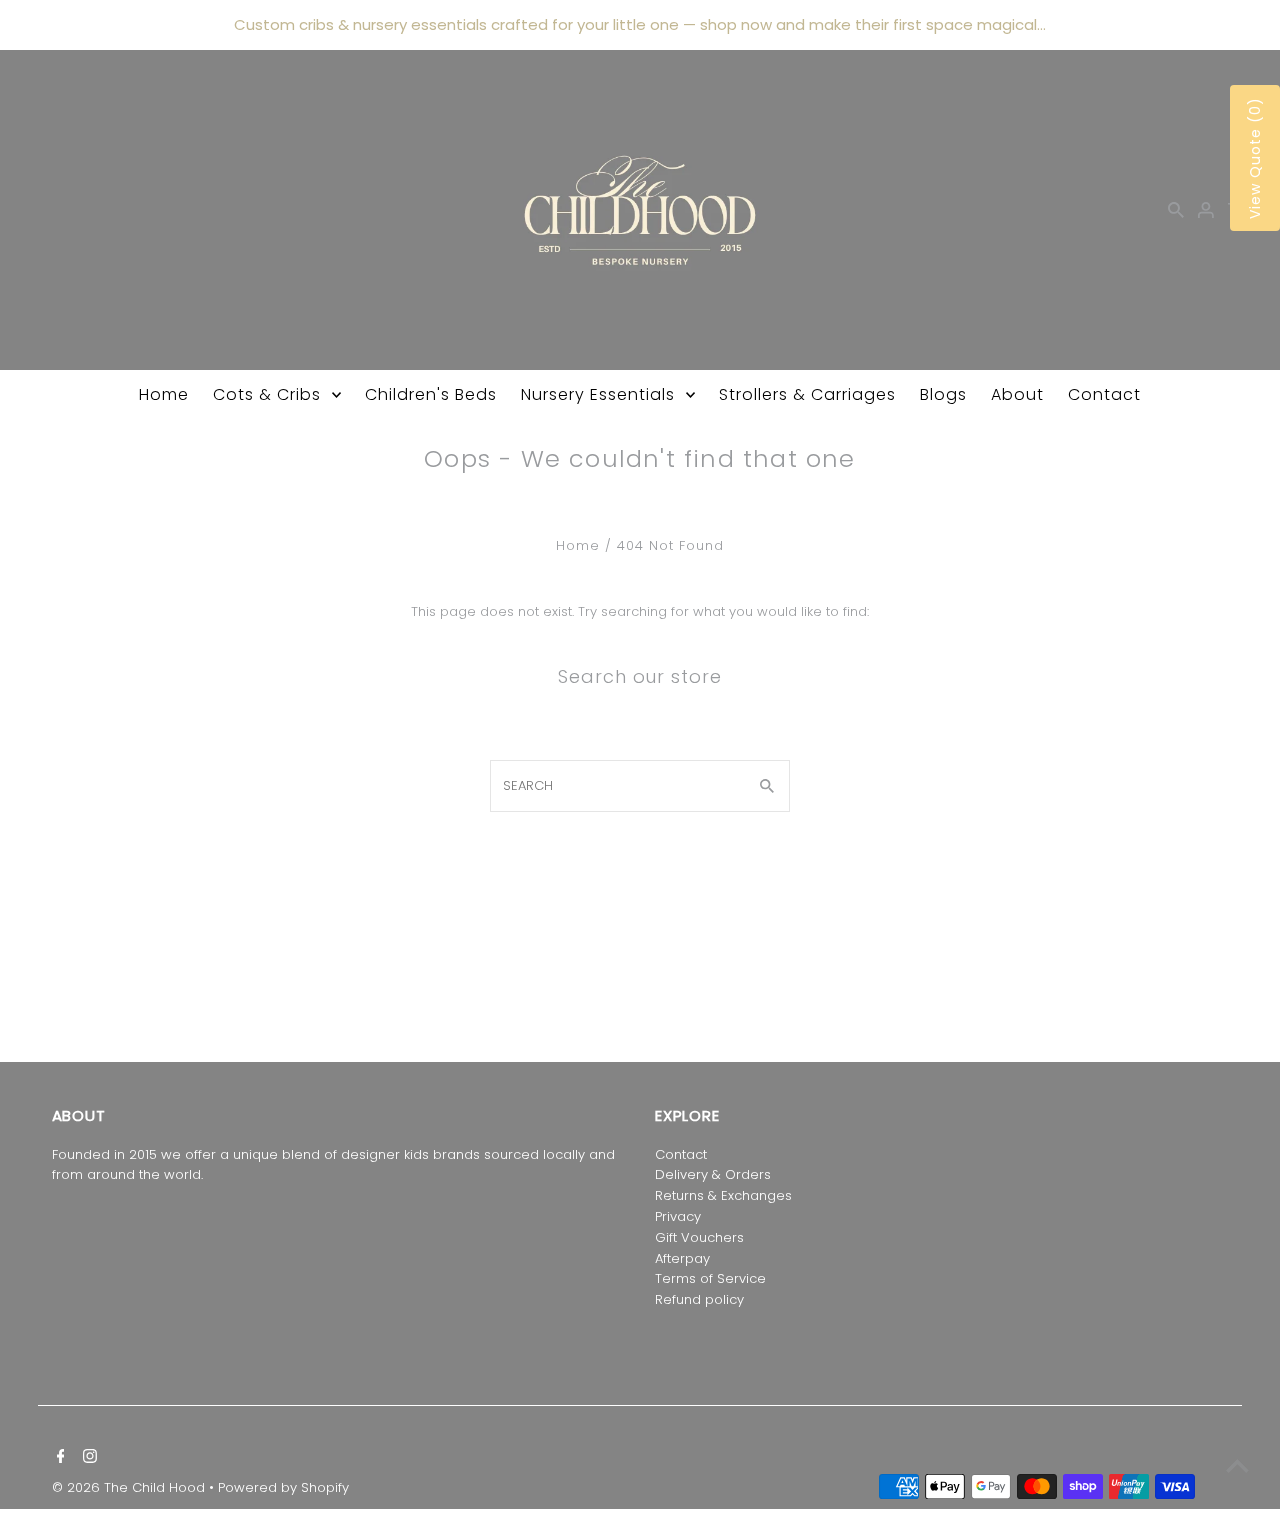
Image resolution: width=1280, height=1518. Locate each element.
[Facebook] (58, 1458)
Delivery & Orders (713, 1174)
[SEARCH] (1176, 210)
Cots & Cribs (267, 394)
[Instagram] (87, 1458)
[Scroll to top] (1237, 1465)
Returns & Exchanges (723, 1195)
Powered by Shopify (283, 1487)
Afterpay (682, 1258)
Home (164, 394)
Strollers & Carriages (807, 394)
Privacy (678, 1216)
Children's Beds (431, 394)
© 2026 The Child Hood (130, 1487)
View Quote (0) (1255, 158)
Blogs (943, 394)
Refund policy (699, 1299)
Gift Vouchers (699, 1237)
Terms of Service (710, 1278)
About (1017, 394)
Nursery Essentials (598, 394)
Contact (1104, 394)
